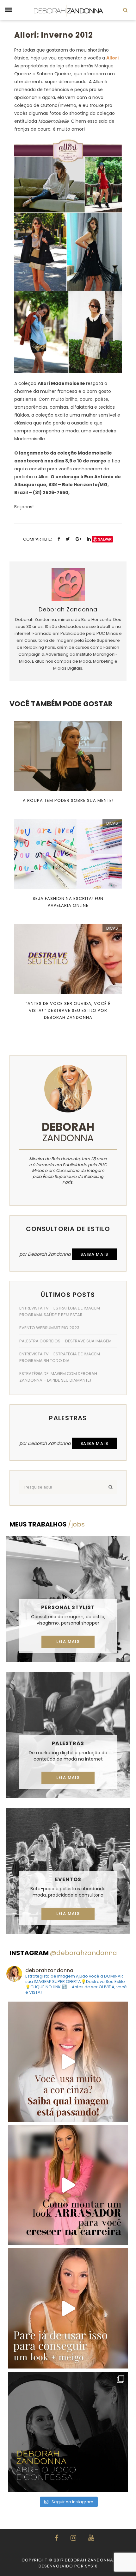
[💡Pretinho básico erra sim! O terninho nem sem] (68, 2432)
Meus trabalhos (47, 1524)
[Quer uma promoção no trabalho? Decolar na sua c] (68, 2185)
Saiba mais (94, 1254)
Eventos (68, 1879)
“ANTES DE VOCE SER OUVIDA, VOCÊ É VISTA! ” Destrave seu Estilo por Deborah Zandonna (68, 1010)
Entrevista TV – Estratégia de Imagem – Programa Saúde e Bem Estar (62, 1311)
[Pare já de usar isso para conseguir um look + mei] (68, 2308)
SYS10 (91, 2566)
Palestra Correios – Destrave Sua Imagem (65, 1341)
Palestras (68, 1743)
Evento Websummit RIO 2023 (49, 1328)
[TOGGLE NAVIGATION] (8, 10)
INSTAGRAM (63, 1953)
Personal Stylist (68, 1607)
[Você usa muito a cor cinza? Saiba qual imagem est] (68, 2062)
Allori (112, 58)
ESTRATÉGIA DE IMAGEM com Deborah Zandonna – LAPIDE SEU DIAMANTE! (58, 1377)
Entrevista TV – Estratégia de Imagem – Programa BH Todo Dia (62, 1357)
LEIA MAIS (68, 1641)
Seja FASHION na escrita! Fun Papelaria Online (68, 902)
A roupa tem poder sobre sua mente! (68, 800)
